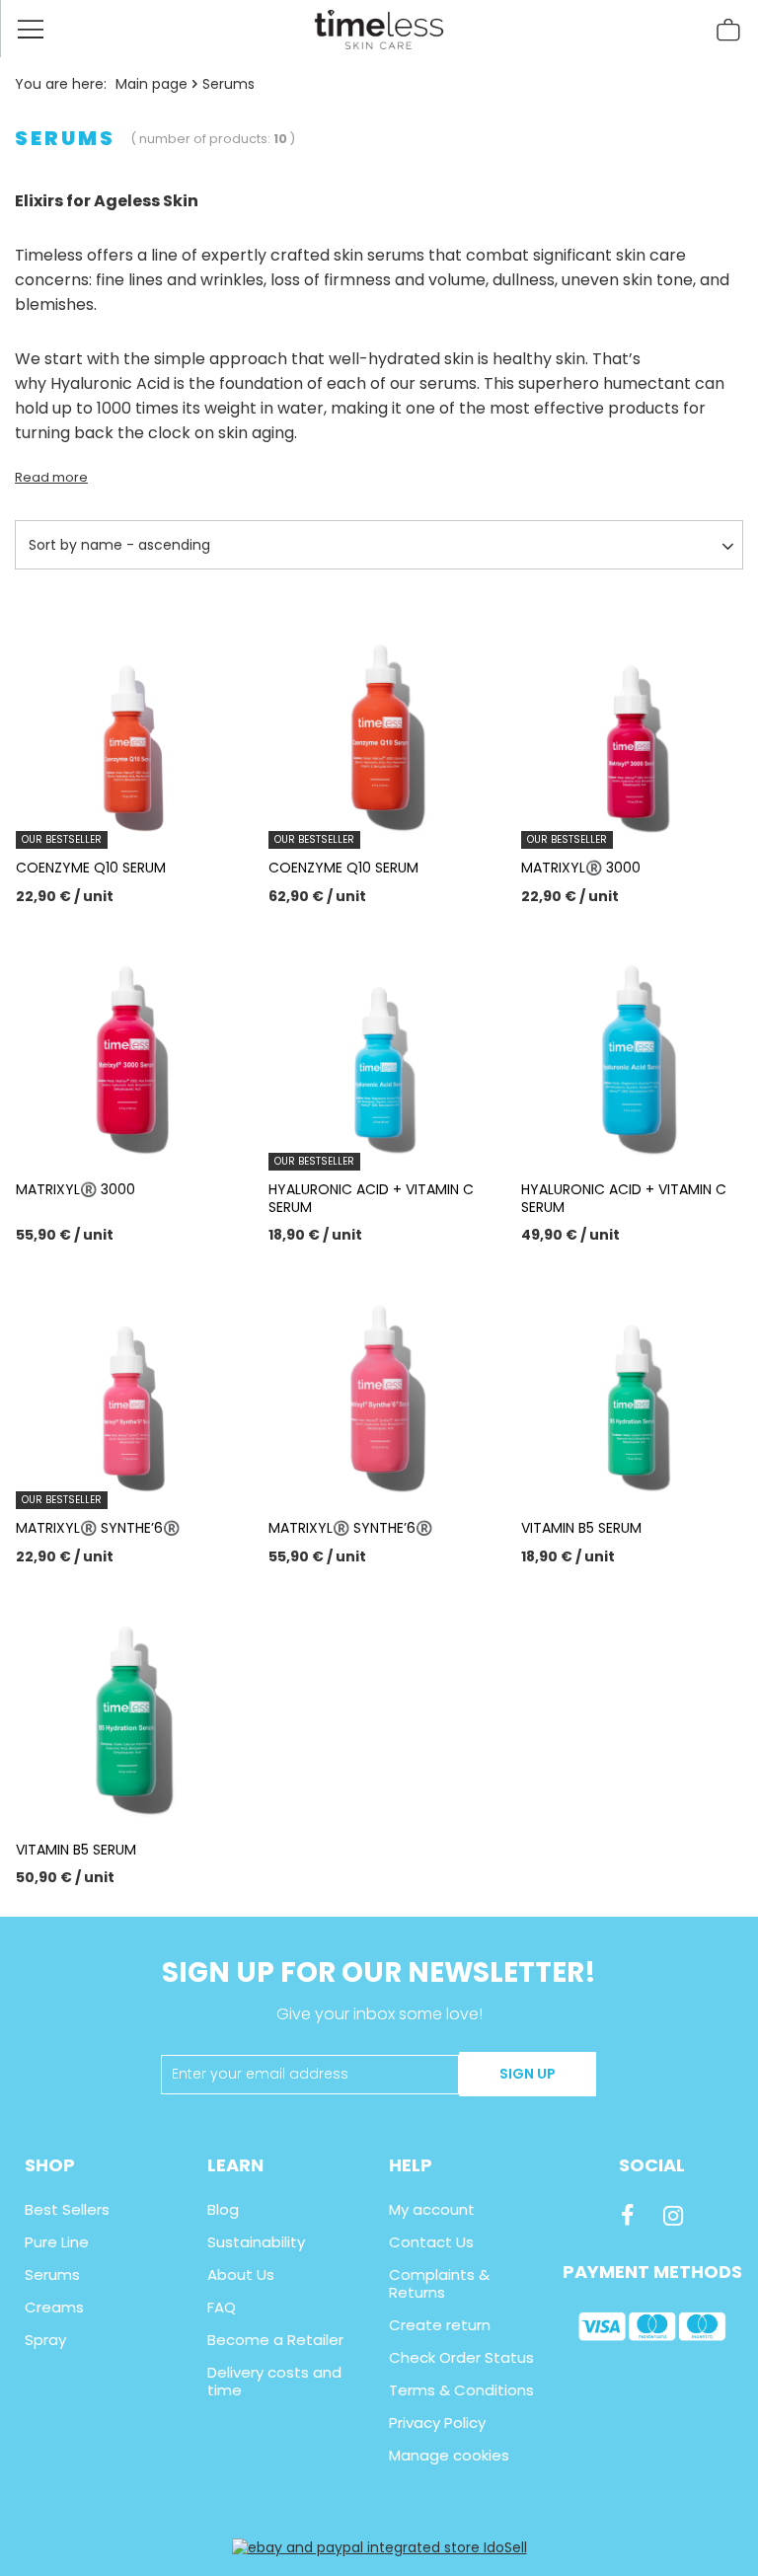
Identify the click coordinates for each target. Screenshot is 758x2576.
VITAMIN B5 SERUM (581, 1528)
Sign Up (528, 2074)
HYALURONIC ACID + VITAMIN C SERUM (371, 1198)
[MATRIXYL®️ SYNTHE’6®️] (379, 1385)
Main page (152, 84)
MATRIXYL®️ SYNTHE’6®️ (98, 1528)
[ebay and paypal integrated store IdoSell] (379, 2547)
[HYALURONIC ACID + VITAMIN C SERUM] (632, 1046)
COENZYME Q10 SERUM (91, 868)
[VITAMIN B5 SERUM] (632, 1385)
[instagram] (673, 2216)
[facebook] (627, 2216)
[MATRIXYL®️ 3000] (126, 1046)
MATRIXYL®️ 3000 (581, 868)
